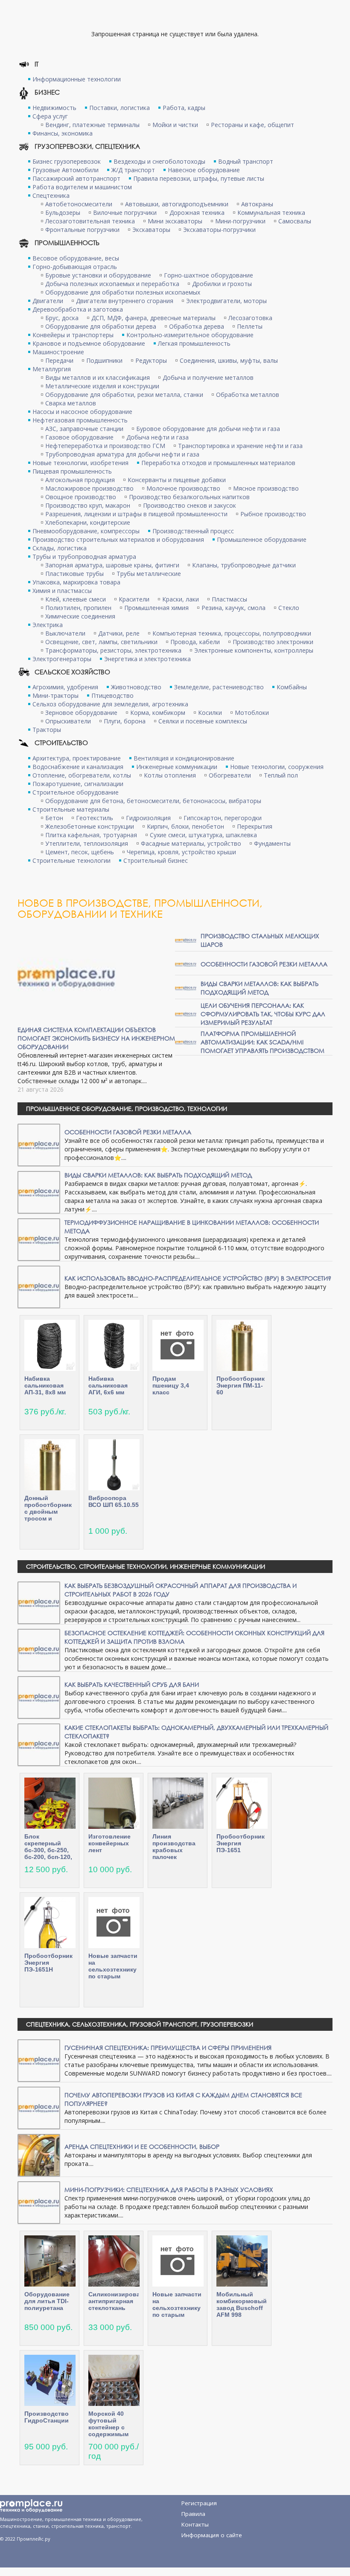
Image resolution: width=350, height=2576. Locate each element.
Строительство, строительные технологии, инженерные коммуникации (146, 1566)
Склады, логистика (60, 548)
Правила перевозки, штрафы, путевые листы (199, 178)
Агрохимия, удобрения (65, 687)
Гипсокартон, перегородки (223, 818)
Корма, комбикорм (158, 713)
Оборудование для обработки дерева (101, 326)
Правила (193, 2514)
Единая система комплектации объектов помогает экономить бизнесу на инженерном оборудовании (96, 1038)
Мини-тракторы (55, 695)
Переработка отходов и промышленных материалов (218, 463)
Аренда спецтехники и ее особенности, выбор (142, 2147)
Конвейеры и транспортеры (73, 335)
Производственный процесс (193, 531)
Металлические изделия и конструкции (102, 386)
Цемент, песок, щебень (80, 852)
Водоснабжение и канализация (78, 767)
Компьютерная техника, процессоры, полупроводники (232, 633)
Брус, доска (62, 318)
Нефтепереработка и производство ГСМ (105, 446)
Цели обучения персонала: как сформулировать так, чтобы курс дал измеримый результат (263, 1014)
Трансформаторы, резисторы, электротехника (113, 650)
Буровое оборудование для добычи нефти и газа (208, 429)
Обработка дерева (197, 326)
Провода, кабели (195, 642)
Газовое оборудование (79, 437)
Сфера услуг (50, 116)
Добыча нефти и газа (157, 437)
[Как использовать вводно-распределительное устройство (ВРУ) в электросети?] (39, 1286)
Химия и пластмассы (62, 591)
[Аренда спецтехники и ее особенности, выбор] (39, 2155)
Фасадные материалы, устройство (191, 843)
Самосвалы (295, 221)
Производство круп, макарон (88, 505)
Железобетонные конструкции (90, 826)
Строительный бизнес (156, 860)
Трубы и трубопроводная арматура (84, 557)
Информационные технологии (77, 79)
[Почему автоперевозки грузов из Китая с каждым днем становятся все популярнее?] (39, 2107)
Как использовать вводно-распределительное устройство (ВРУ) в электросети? (198, 1278)
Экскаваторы (151, 230)
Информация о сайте (212, 2535)
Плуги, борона (125, 721)
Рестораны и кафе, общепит (252, 125)
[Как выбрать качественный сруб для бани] (39, 1697)
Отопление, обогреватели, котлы (82, 775)
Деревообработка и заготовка (78, 309)
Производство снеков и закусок (190, 505)
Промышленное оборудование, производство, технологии (127, 1109)
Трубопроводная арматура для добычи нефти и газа (122, 454)
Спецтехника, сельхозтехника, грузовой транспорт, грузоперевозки (140, 2024)
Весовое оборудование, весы (76, 258)
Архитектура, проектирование (77, 758)
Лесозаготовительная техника (90, 221)
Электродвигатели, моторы (226, 301)
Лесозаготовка (250, 318)
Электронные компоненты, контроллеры (254, 650)
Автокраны (257, 204)
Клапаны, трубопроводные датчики (244, 565)
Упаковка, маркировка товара (76, 582)
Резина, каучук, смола (233, 608)
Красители (134, 599)
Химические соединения (80, 616)
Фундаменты (272, 843)
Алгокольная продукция (80, 480)
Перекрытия (255, 826)
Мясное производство (266, 488)
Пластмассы (229, 599)
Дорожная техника (197, 212)
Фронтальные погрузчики (82, 230)
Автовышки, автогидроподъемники (177, 204)
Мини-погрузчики (240, 221)
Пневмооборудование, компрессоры (86, 531)
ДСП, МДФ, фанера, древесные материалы (153, 318)
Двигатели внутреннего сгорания (125, 301)
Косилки (210, 713)
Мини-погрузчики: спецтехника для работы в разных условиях (169, 2190)
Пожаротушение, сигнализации (78, 784)
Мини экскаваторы (175, 221)
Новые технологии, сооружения (277, 767)
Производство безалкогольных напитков (189, 497)
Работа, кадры (184, 108)
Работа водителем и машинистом (82, 187)
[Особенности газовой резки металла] (186, 964)
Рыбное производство (273, 514)
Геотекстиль (95, 818)
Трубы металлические (149, 574)
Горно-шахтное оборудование (209, 275)
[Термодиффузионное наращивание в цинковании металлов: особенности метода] (39, 1239)
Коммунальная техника (271, 212)
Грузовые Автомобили (66, 170)
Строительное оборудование (76, 792)
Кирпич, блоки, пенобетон (185, 826)
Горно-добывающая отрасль (75, 267)
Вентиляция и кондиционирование (184, 758)
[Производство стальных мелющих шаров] (186, 940)
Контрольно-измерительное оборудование (190, 335)
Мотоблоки (252, 713)
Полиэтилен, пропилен (78, 608)
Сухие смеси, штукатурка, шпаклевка (203, 835)
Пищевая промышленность (72, 471)
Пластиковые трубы (74, 574)
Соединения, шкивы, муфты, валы (229, 360)
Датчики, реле (119, 633)
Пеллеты (250, 326)
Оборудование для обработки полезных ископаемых (123, 292)
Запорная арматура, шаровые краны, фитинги (112, 565)
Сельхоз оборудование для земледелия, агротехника (110, 704)
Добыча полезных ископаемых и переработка (112, 284)
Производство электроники (273, 642)
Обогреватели (230, 775)
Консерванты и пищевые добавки (177, 480)
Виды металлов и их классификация (98, 377)
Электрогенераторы (62, 659)
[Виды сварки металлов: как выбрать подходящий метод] (186, 987)
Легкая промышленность (194, 343)
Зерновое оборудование (81, 713)
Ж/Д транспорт (133, 170)
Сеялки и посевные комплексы (203, 721)
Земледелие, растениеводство (219, 687)
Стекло (289, 608)
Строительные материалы (71, 809)
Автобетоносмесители (79, 204)
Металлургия (52, 369)
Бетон (54, 818)
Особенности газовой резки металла (264, 964)
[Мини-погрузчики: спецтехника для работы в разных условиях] (39, 2202)
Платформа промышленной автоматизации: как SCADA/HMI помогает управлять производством (262, 1042)
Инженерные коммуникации (177, 767)
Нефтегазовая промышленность (80, 420)
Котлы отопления (170, 775)
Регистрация (199, 2503)
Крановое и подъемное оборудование (89, 343)
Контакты (195, 2524)
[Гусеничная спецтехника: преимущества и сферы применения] (39, 2060)
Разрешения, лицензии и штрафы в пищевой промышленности (136, 514)
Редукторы (151, 360)
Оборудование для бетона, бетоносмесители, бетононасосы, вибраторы (153, 801)
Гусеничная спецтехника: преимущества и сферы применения (168, 2048)
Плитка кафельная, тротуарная (91, 835)
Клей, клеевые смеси (76, 599)
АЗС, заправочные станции (84, 429)
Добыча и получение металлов (208, 377)
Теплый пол (281, 775)
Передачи (59, 360)
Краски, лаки (181, 599)
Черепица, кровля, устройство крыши (181, 852)
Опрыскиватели (68, 721)
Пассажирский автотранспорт (76, 178)
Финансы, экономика (63, 133)
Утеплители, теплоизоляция (87, 843)
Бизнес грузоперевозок (67, 161)
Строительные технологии (71, 860)
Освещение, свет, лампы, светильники (101, 642)
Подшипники (104, 360)
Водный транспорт (246, 161)
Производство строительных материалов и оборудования (118, 539)
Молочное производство (183, 488)
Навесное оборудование (204, 170)
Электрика (48, 625)
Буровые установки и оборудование (98, 275)
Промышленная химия (156, 608)
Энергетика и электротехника (147, 659)
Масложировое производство (89, 488)
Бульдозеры (63, 212)
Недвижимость (54, 108)
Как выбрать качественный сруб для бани (132, 1684)
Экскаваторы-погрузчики (219, 230)
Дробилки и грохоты (222, 284)
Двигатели (48, 301)
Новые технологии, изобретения (80, 463)
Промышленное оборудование (262, 539)
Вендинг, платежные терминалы (92, 125)
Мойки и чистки (175, 125)
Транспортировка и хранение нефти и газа (240, 446)
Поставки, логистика (120, 108)
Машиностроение (58, 352)
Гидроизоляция (148, 818)
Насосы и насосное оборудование (82, 412)
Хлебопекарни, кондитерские (88, 522)
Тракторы (47, 730)
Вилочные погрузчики (125, 212)
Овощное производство (81, 497)
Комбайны (292, 687)
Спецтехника (51, 195)
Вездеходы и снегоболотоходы (159, 161)
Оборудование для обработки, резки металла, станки (124, 395)
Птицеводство (112, 695)
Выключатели (65, 633)
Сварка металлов (71, 403)
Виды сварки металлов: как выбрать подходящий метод (260, 988)
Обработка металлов (248, 395)
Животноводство (136, 687)
